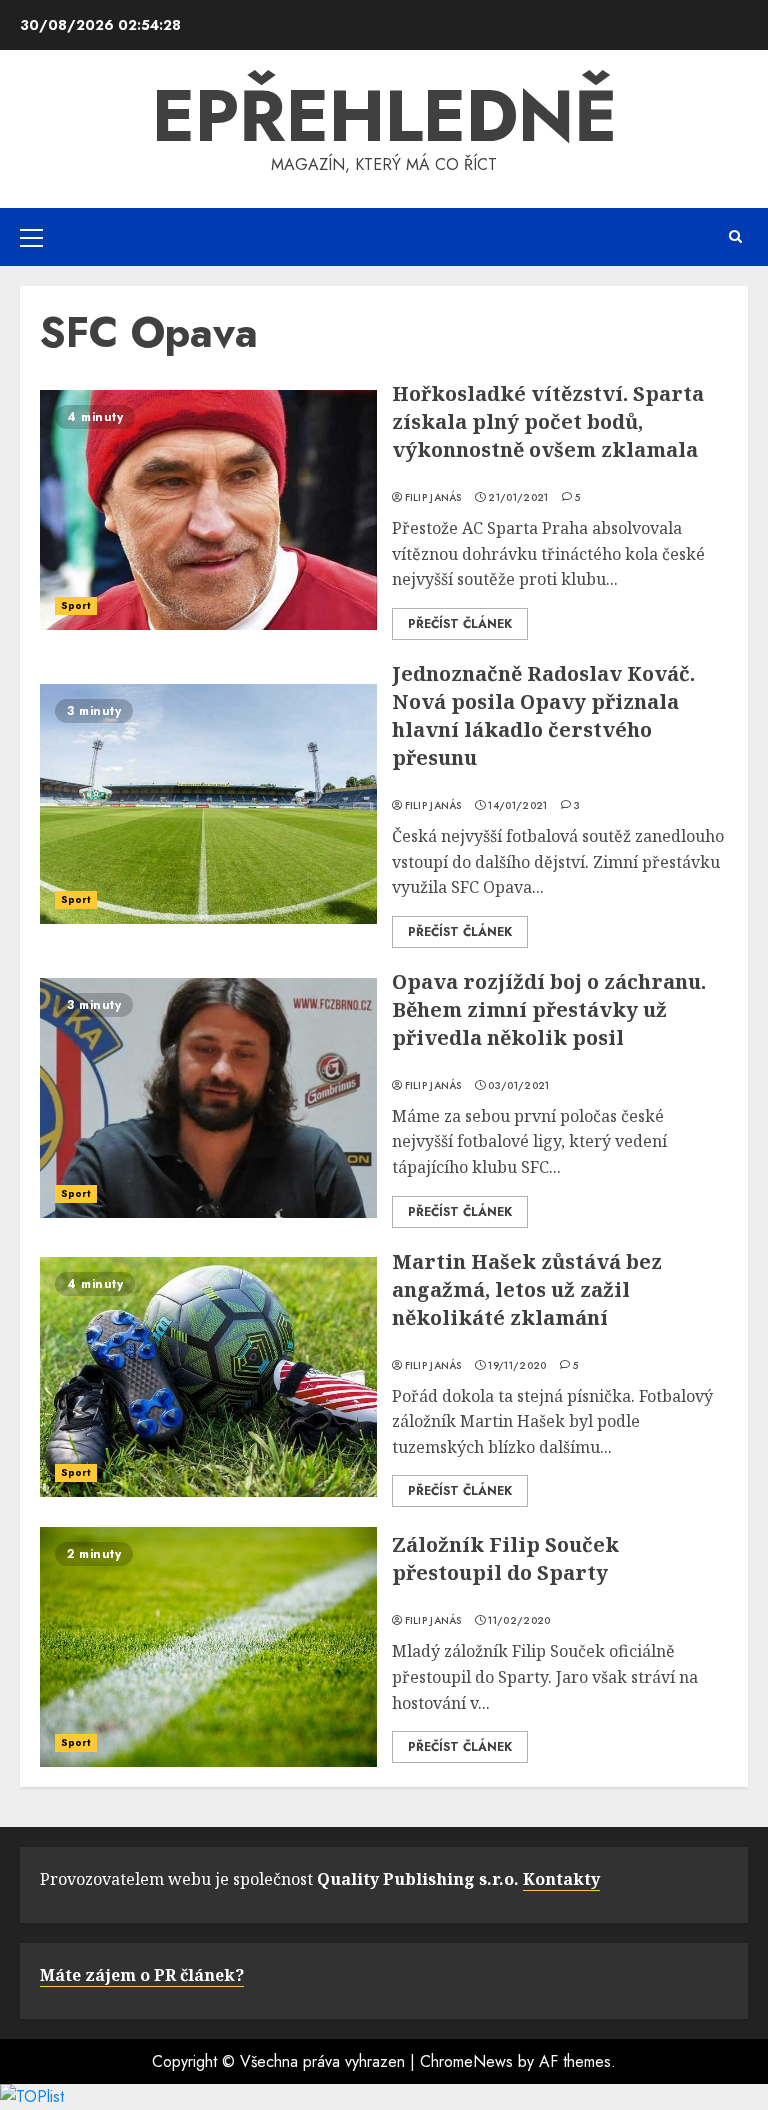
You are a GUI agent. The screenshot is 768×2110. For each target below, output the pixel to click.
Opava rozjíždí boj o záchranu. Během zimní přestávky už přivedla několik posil (549, 1009)
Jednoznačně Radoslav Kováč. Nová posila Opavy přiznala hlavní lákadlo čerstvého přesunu (543, 715)
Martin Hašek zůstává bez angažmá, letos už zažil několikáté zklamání (527, 1289)
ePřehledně (384, 116)
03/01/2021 (518, 1086)
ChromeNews (466, 2061)
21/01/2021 (518, 498)
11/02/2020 (519, 1621)
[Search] (735, 236)
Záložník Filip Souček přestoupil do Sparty (505, 1558)
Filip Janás (433, 498)
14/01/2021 (517, 806)
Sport (76, 605)
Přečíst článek (460, 624)
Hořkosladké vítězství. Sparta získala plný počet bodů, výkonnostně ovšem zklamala (548, 421)
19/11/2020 (517, 1366)
